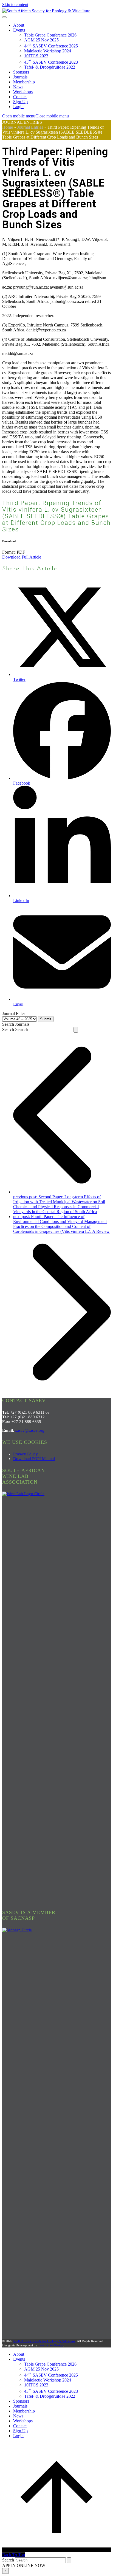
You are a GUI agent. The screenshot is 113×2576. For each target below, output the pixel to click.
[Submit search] (76, 1030)
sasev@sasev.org (30, 1430)
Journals (20, 77)
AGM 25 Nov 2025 (41, 40)
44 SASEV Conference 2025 (51, 46)
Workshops (23, 92)
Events (19, 30)
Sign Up (20, 102)
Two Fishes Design (50, 2345)
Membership (24, 82)
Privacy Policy (26, 1454)
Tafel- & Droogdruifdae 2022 (50, 67)
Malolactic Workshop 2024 (48, 51)
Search (8, 1029)
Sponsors (21, 72)
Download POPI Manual (34, 1459)
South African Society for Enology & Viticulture (44, 2341)
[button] (36, 116)
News (18, 87)
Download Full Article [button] (22, 557)
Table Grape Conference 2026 (50, 35)
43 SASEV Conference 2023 (51, 62)
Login (18, 107)
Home (8, 127)
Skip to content (15, 5)
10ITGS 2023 (36, 56)
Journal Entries (30, 127)
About (19, 25)
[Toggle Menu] (4, 17)
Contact (20, 97)
